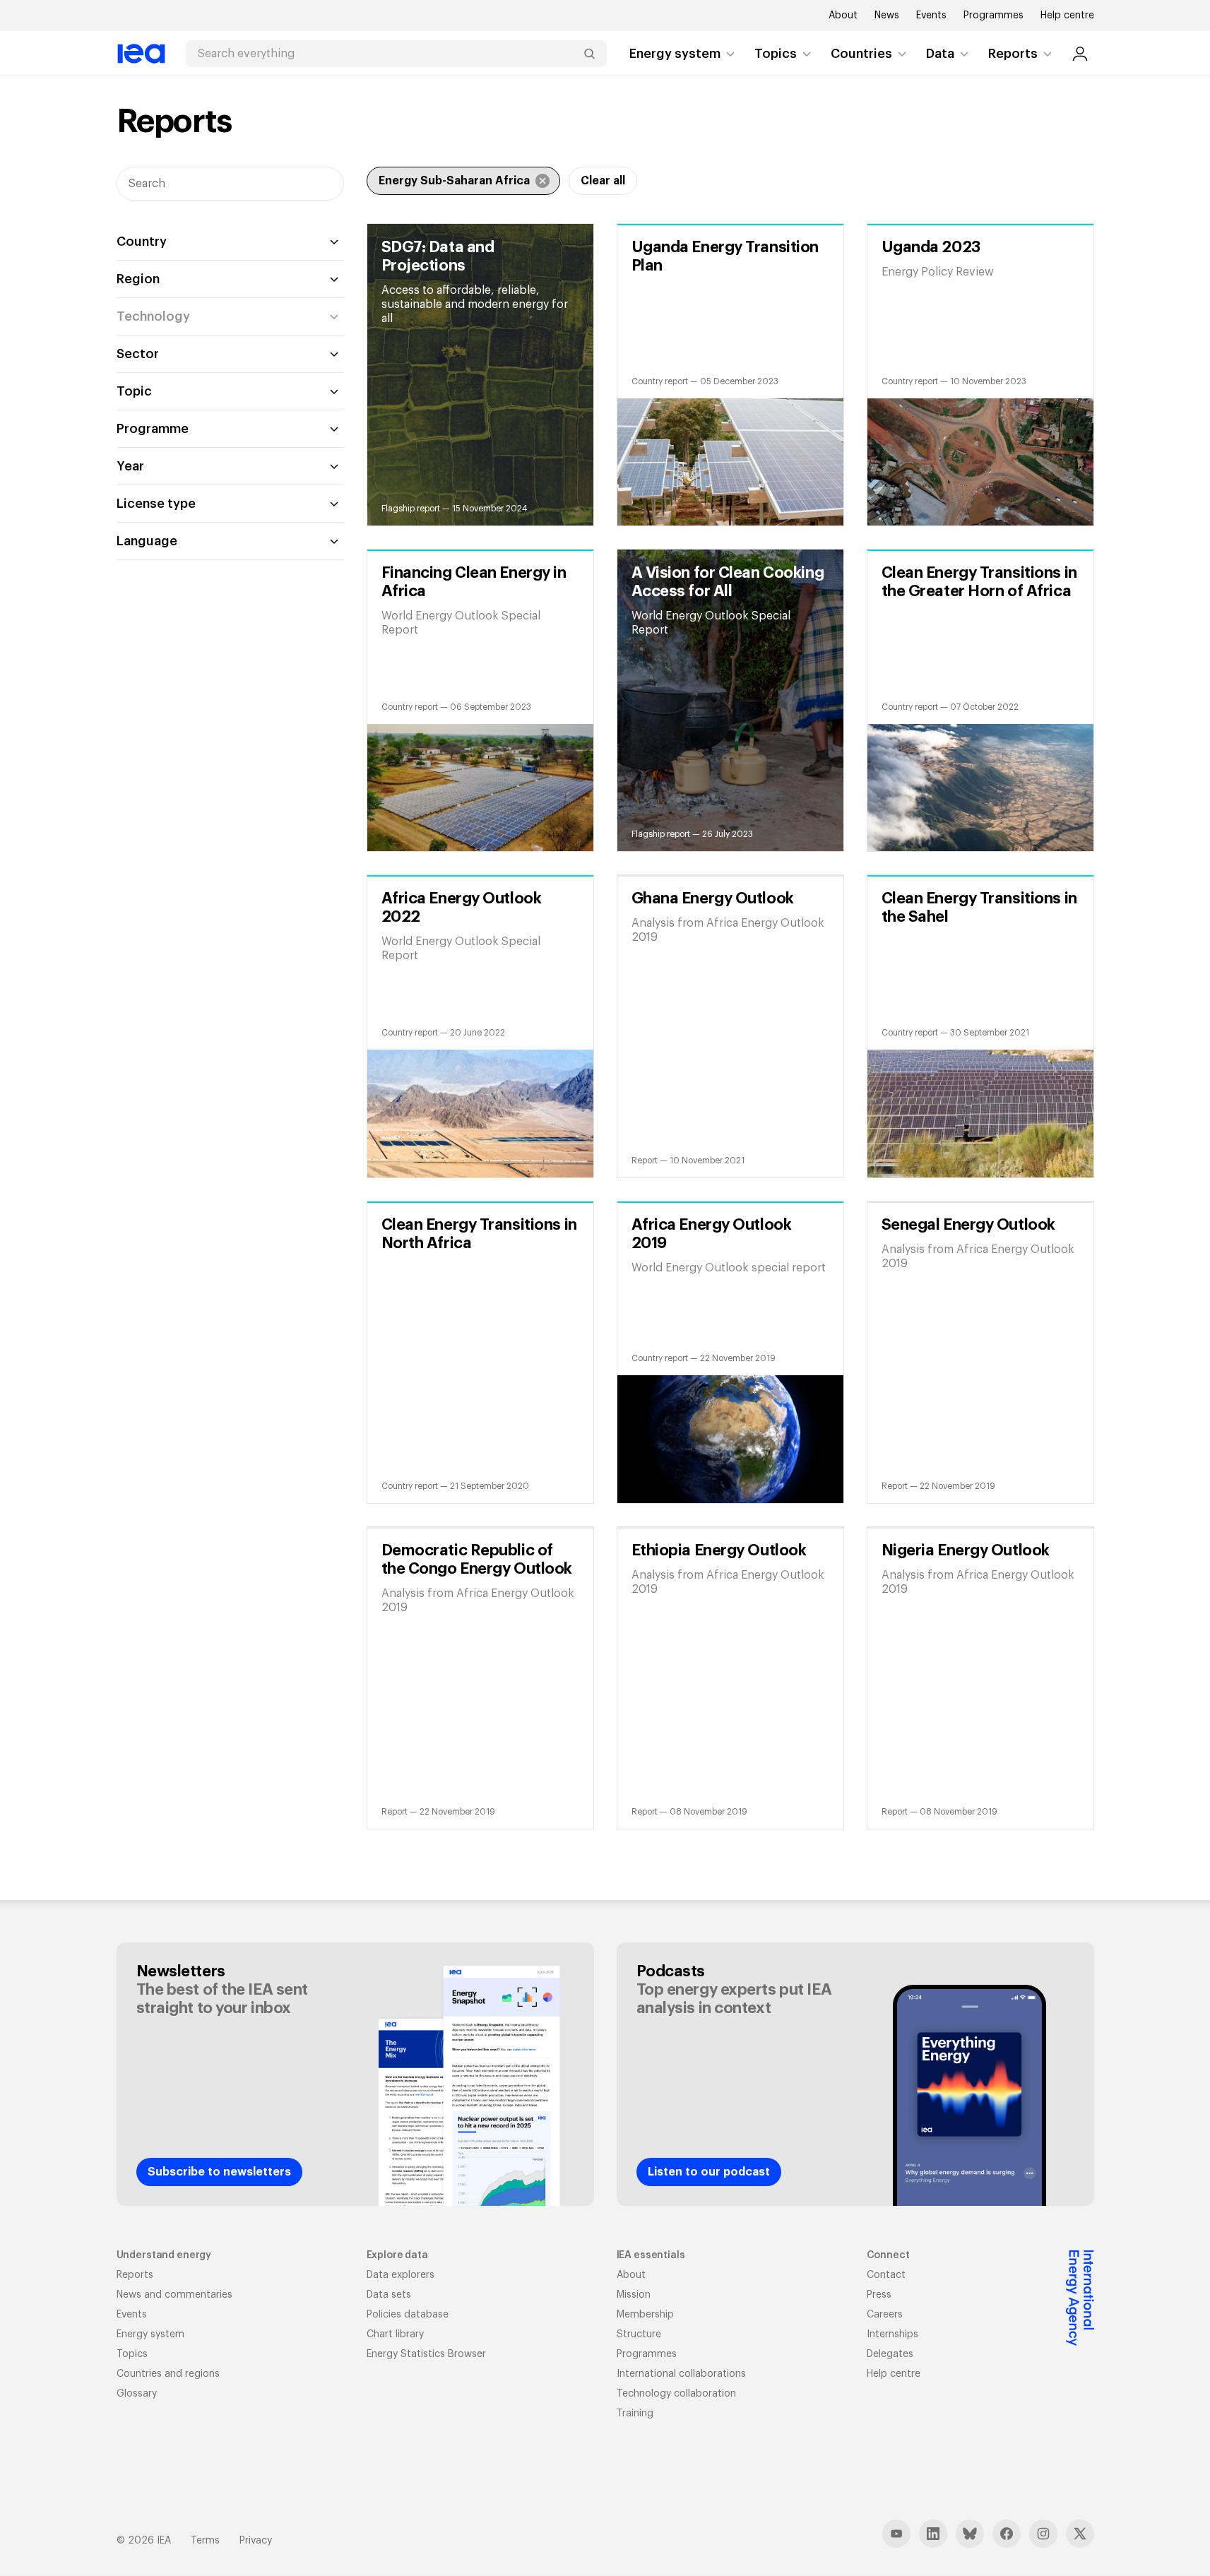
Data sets (389, 2295)
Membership (645, 2315)
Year (130, 466)
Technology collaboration (676, 2394)
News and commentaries (174, 2295)
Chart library (395, 2334)
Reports (1013, 54)
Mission (634, 2295)
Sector (138, 354)
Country (142, 242)
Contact (886, 2275)
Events (931, 16)
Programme (153, 429)
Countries (861, 54)
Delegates (890, 2354)
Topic (134, 391)
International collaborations (681, 2374)
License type (156, 504)
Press (879, 2295)
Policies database (408, 2315)
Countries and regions (168, 2374)
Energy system (675, 54)
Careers (885, 2315)
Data (940, 54)
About (843, 16)
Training (635, 2414)
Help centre (1067, 16)
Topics (776, 54)
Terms (205, 2541)
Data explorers (401, 2275)
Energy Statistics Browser (426, 2354)
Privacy (256, 2541)
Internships (892, 2334)
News (887, 16)
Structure (639, 2334)
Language (147, 541)
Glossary (137, 2394)
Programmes (993, 16)
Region (138, 279)
